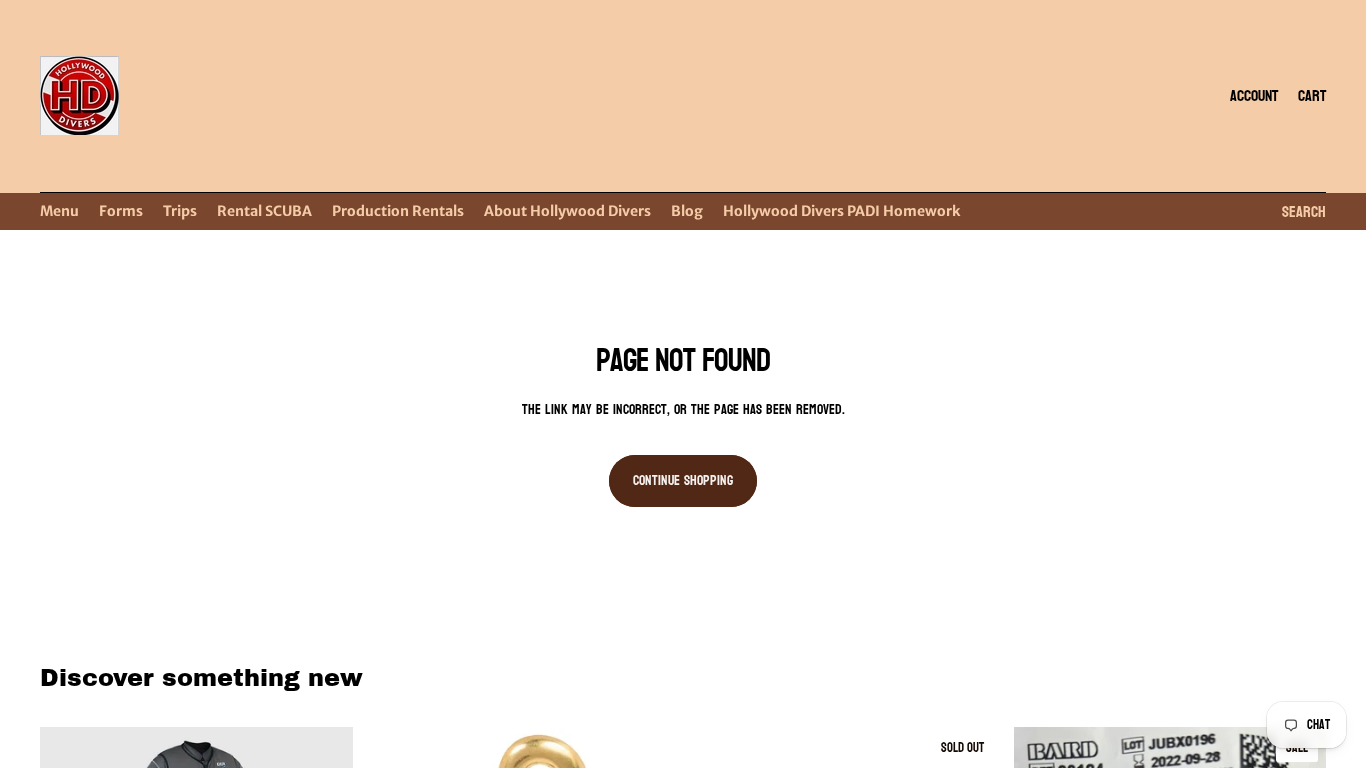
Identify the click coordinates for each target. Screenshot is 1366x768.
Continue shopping (683, 480)
